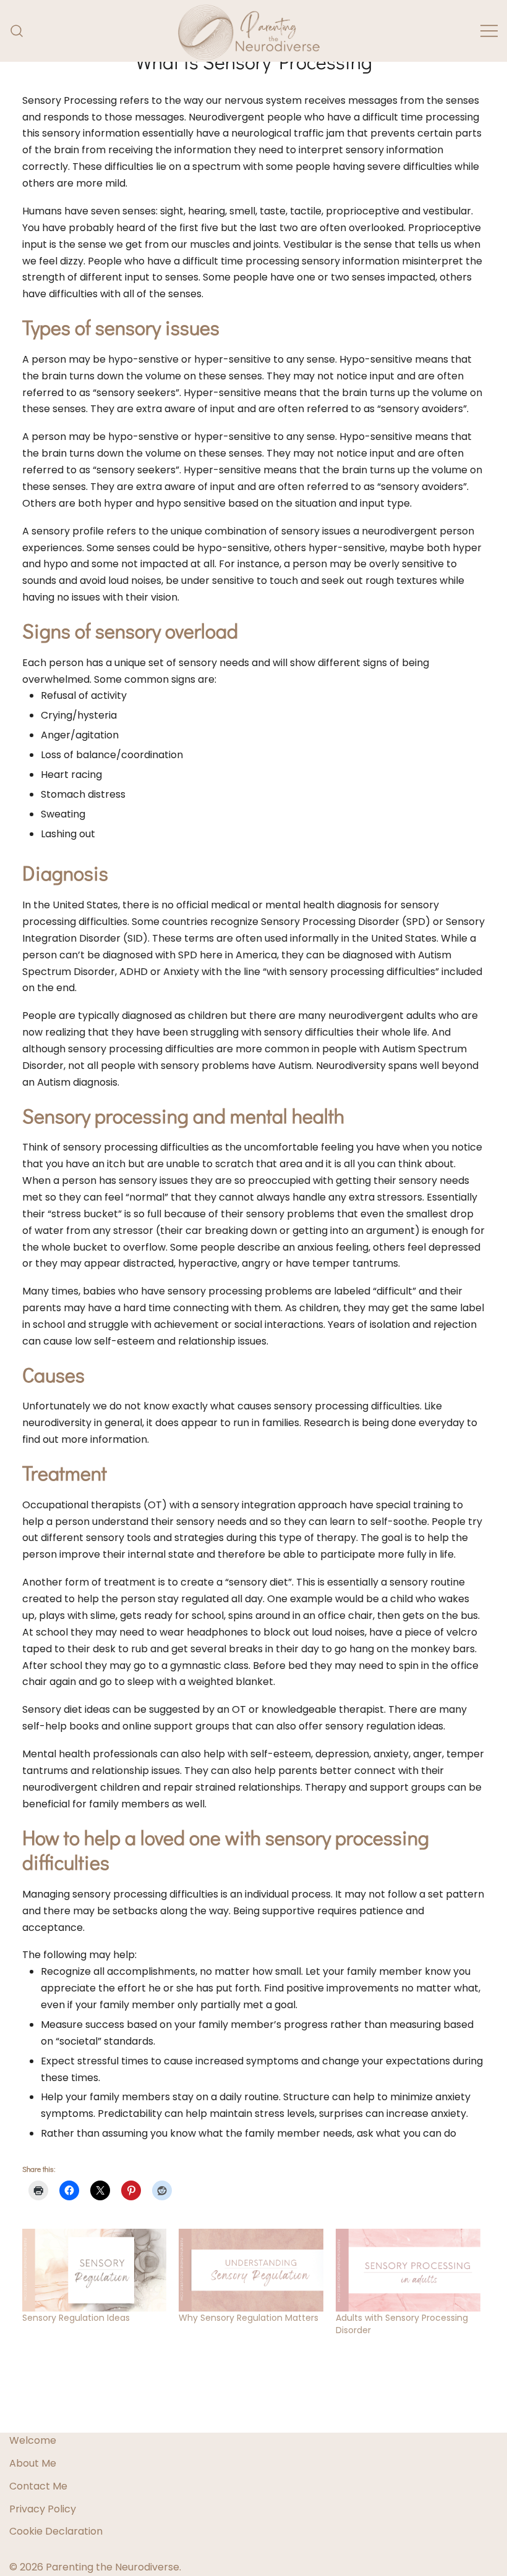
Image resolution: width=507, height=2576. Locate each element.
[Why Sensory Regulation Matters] (251, 2270)
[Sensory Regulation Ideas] (95, 2270)
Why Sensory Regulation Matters (249, 2318)
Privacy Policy (43, 2509)
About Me (33, 2463)
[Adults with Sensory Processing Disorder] (408, 2270)
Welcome (33, 2440)
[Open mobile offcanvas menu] (489, 31)
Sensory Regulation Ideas (76, 2318)
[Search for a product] (17, 31)
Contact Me (38, 2486)
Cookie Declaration (56, 2531)
